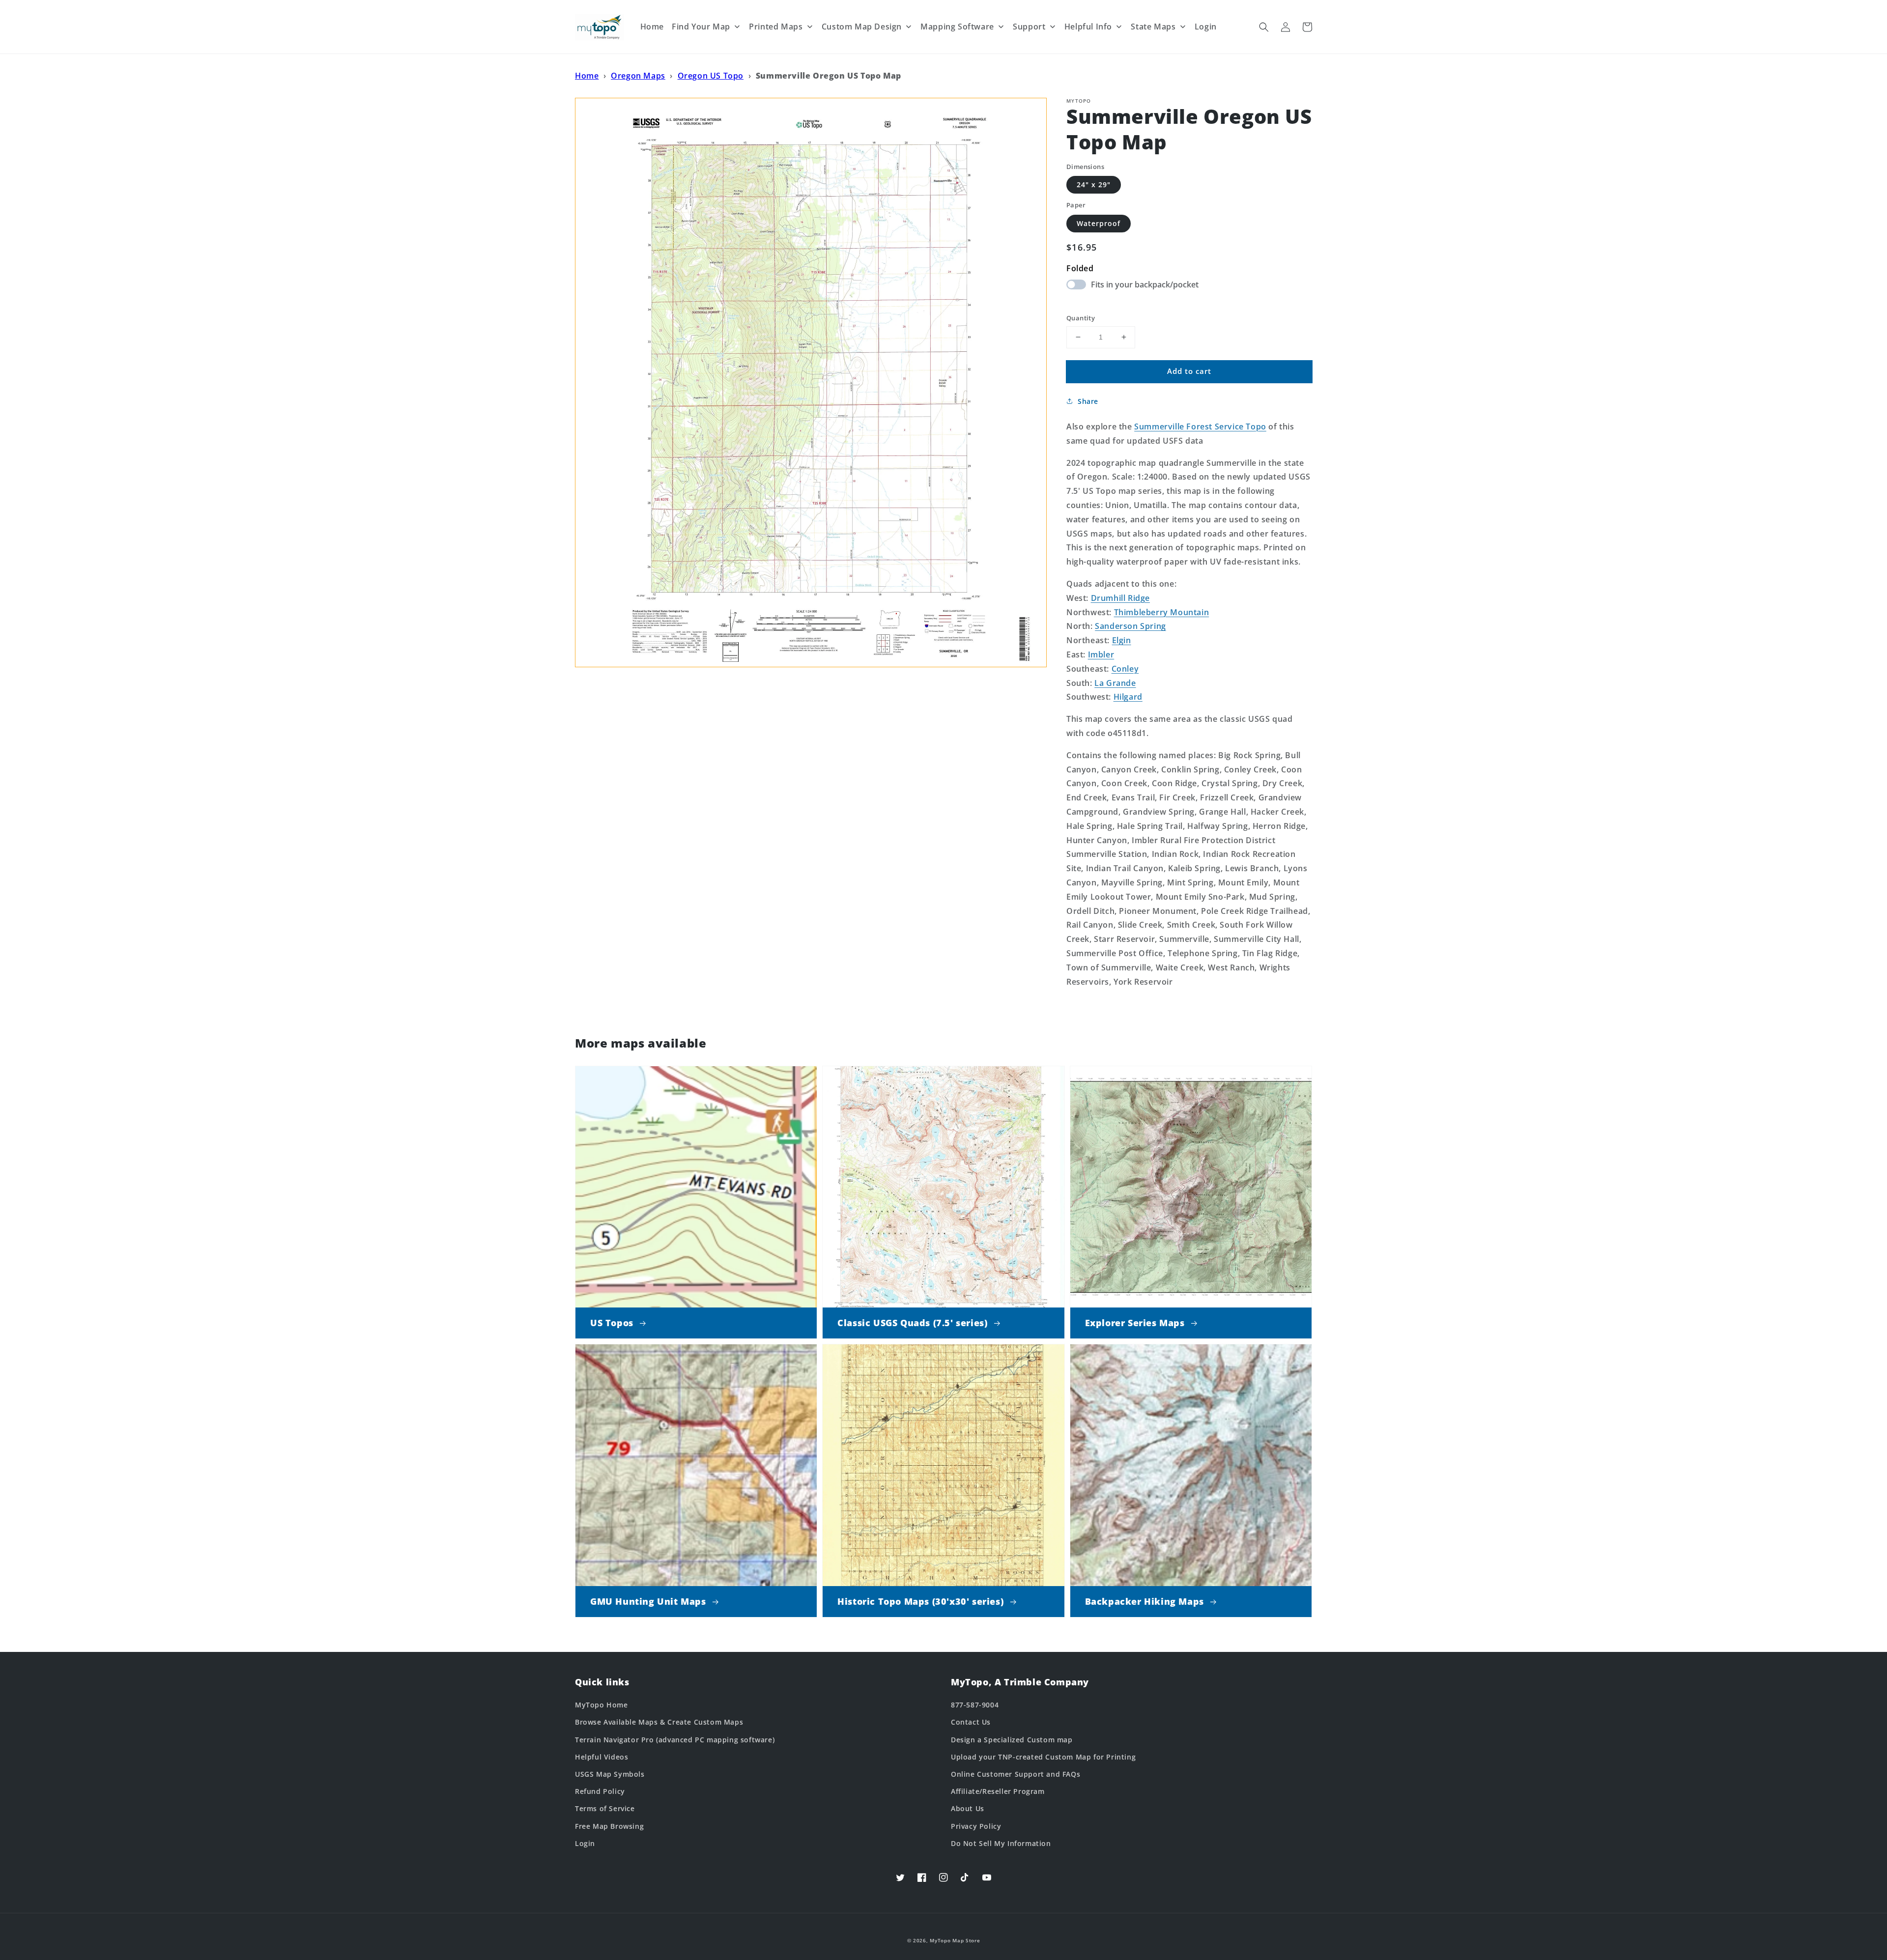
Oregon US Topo (711, 76)
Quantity (1081, 318)
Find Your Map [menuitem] (701, 27)
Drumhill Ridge (1120, 598)
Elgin (1122, 640)
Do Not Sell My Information (1001, 1843)
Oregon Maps (638, 76)
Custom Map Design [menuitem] (862, 27)
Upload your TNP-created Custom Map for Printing (1043, 1757)
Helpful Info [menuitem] (1088, 27)
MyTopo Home (601, 1705)
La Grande (1115, 683)
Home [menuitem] (652, 27)
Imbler (1101, 654)
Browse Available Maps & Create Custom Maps (659, 1722)
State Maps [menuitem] (1153, 27)
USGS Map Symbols (610, 1774)
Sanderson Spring (1130, 626)
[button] (1264, 27)
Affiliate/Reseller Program (998, 1791)
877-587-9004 (975, 1705)
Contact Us (971, 1722)
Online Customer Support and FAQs (1015, 1774)
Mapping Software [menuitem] (957, 27)
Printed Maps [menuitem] (776, 27)
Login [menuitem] (1206, 27)
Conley (1125, 669)
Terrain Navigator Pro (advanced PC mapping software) (675, 1740)
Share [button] (1088, 401)
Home (587, 76)
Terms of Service (605, 1808)
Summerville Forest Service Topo (1200, 426)
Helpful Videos (601, 1757)
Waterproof (1099, 223)
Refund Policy (600, 1791)
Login (585, 1843)
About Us (968, 1808)
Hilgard (1128, 697)
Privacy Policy (976, 1826)
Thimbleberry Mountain (1162, 612)
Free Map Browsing (609, 1826)
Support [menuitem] (1029, 27)
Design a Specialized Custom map (1012, 1740)
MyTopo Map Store (955, 1940)
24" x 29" (1094, 185)
